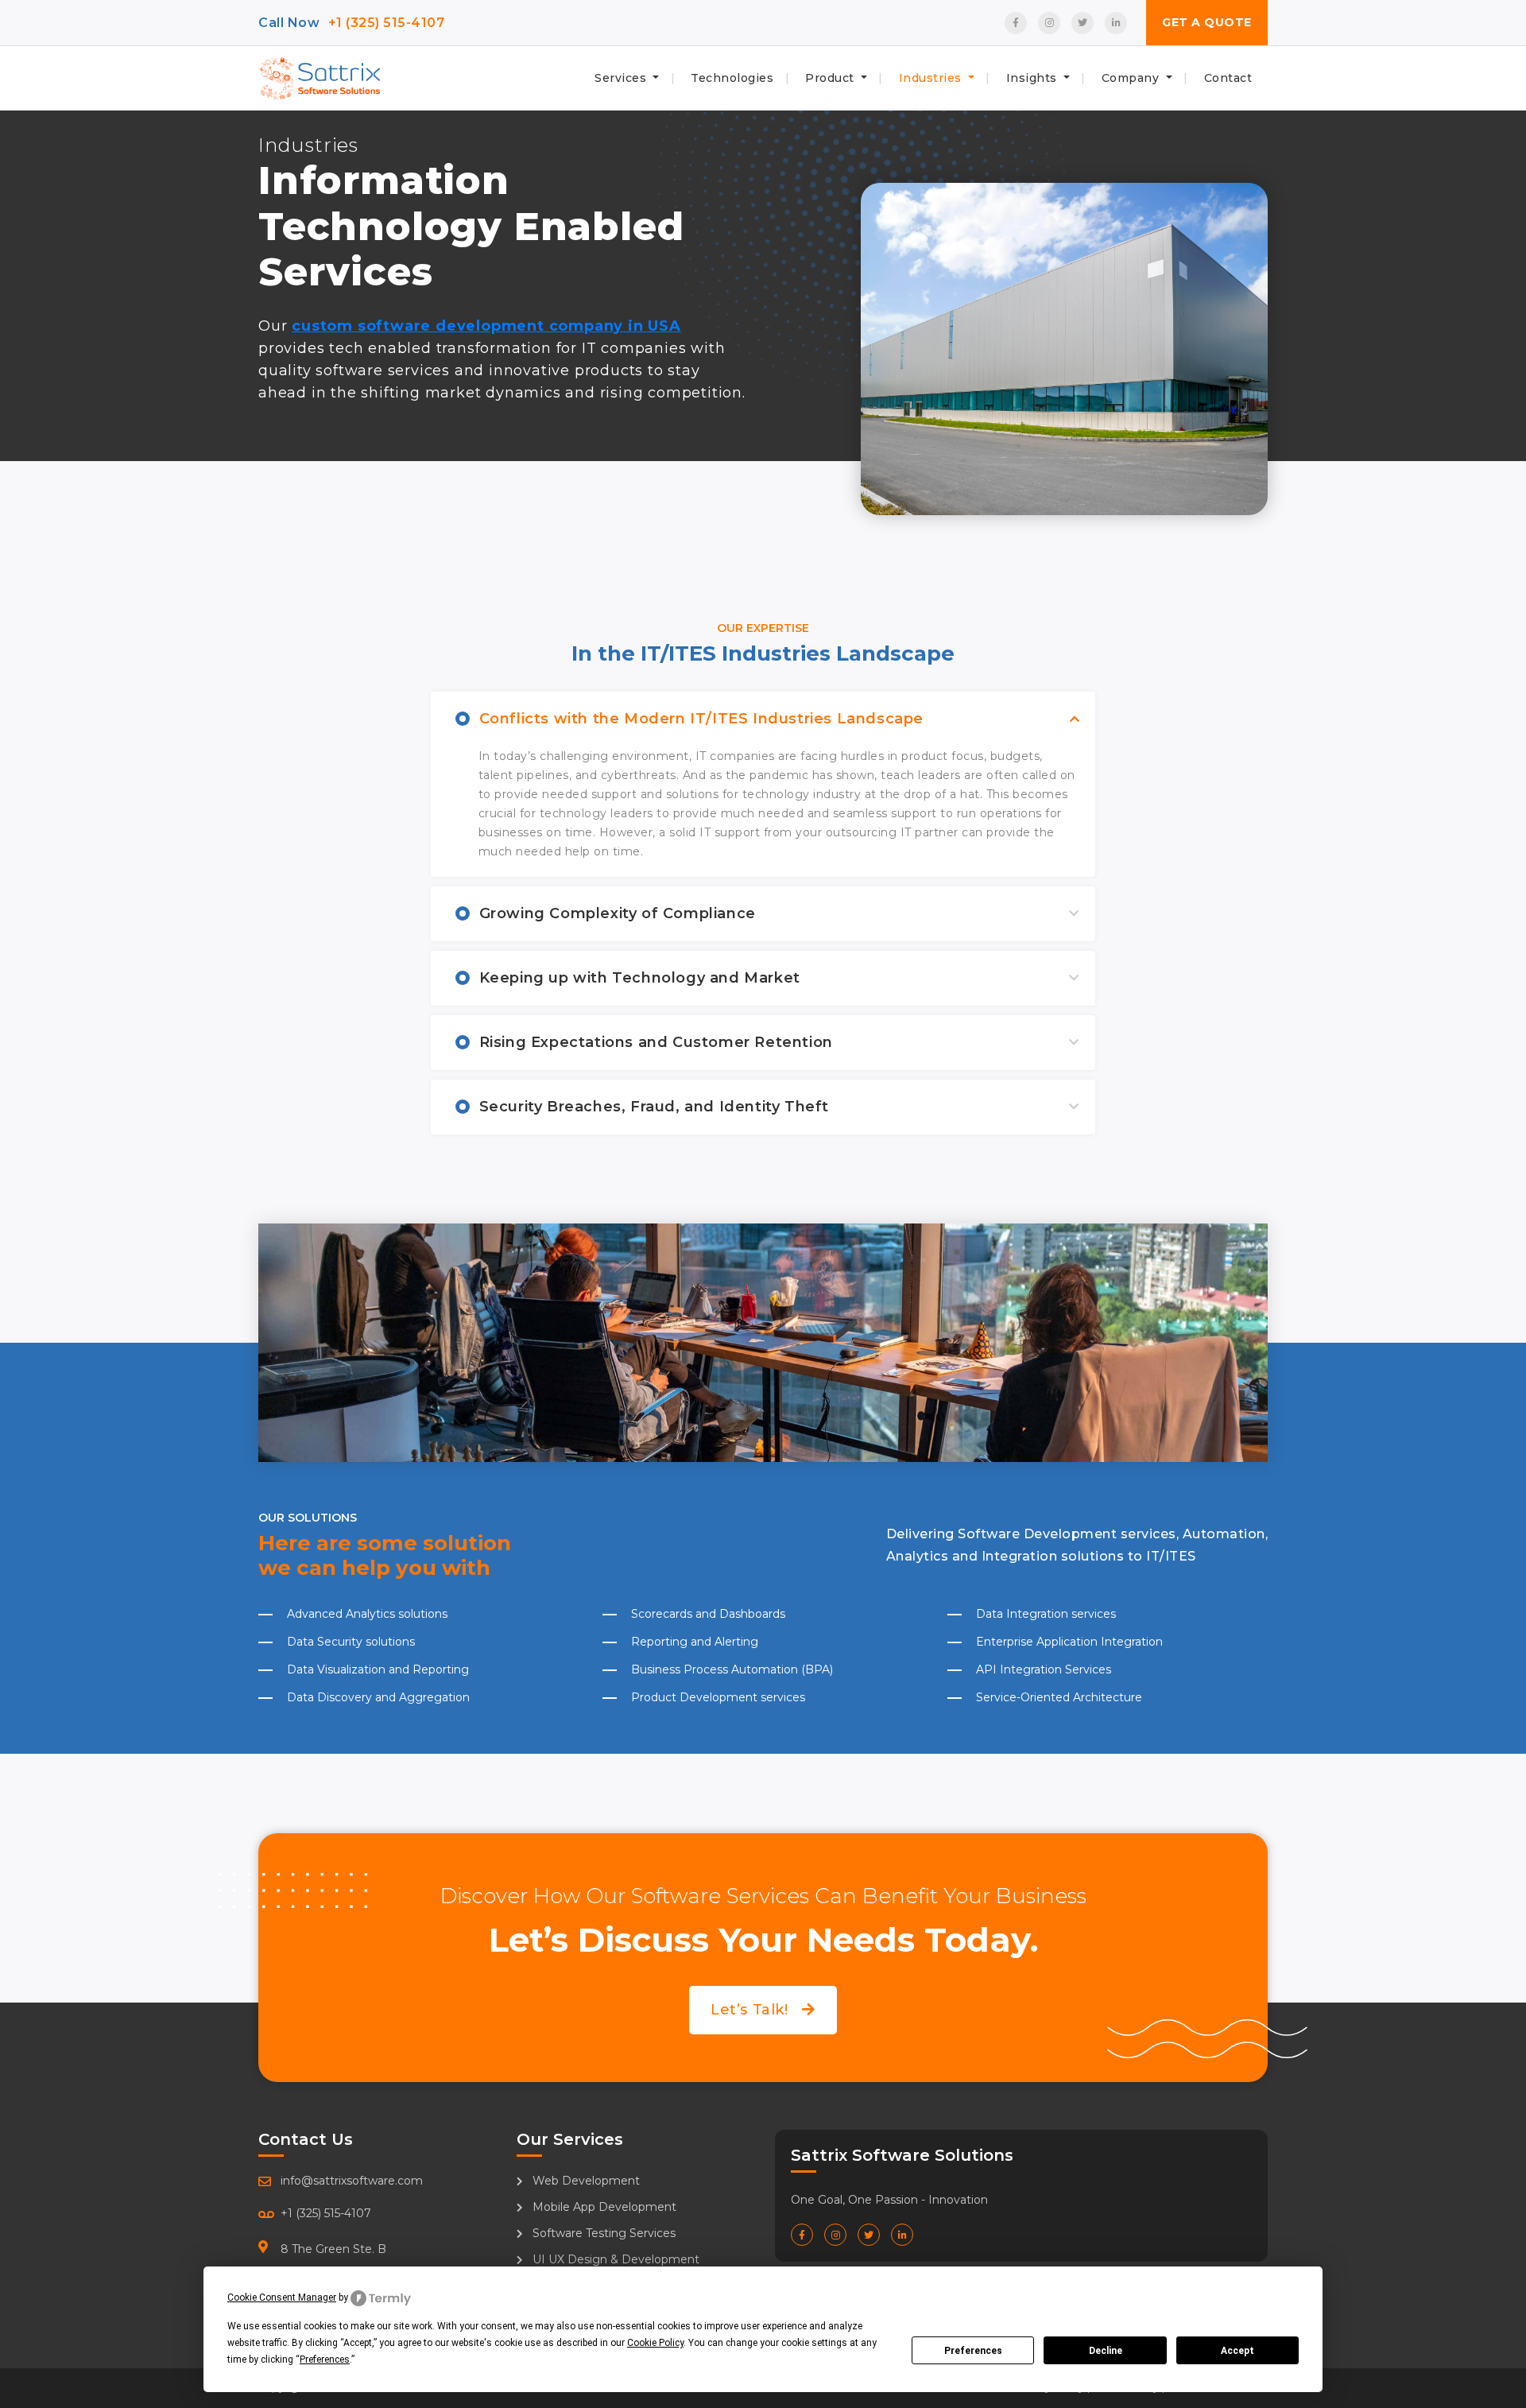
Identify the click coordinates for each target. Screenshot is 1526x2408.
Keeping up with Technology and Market (640, 978)
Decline (1106, 2351)
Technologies (732, 78)
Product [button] (831, 78)
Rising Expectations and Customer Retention (656, 1042)
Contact (1228, 78)
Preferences (973, 2351)
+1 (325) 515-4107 (387, 23)
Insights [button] (1034, 78)
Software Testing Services (602, 2233)
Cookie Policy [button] (655, 2343)
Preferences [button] (325, 2360)
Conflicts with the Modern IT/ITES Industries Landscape (701, 719)
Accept (1237, 2351)
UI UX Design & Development (614, 2259)
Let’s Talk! (751, 2010)
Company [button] (1132, 78)
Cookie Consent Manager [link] (282, 2297)
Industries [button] (932, 78)
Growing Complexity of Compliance (618, 913)
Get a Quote (1207, 22)
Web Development (585, 2181)
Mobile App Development (603, 2207)
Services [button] (622, 78)
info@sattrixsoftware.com (352, 2181)
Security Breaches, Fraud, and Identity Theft (654, 1107)
